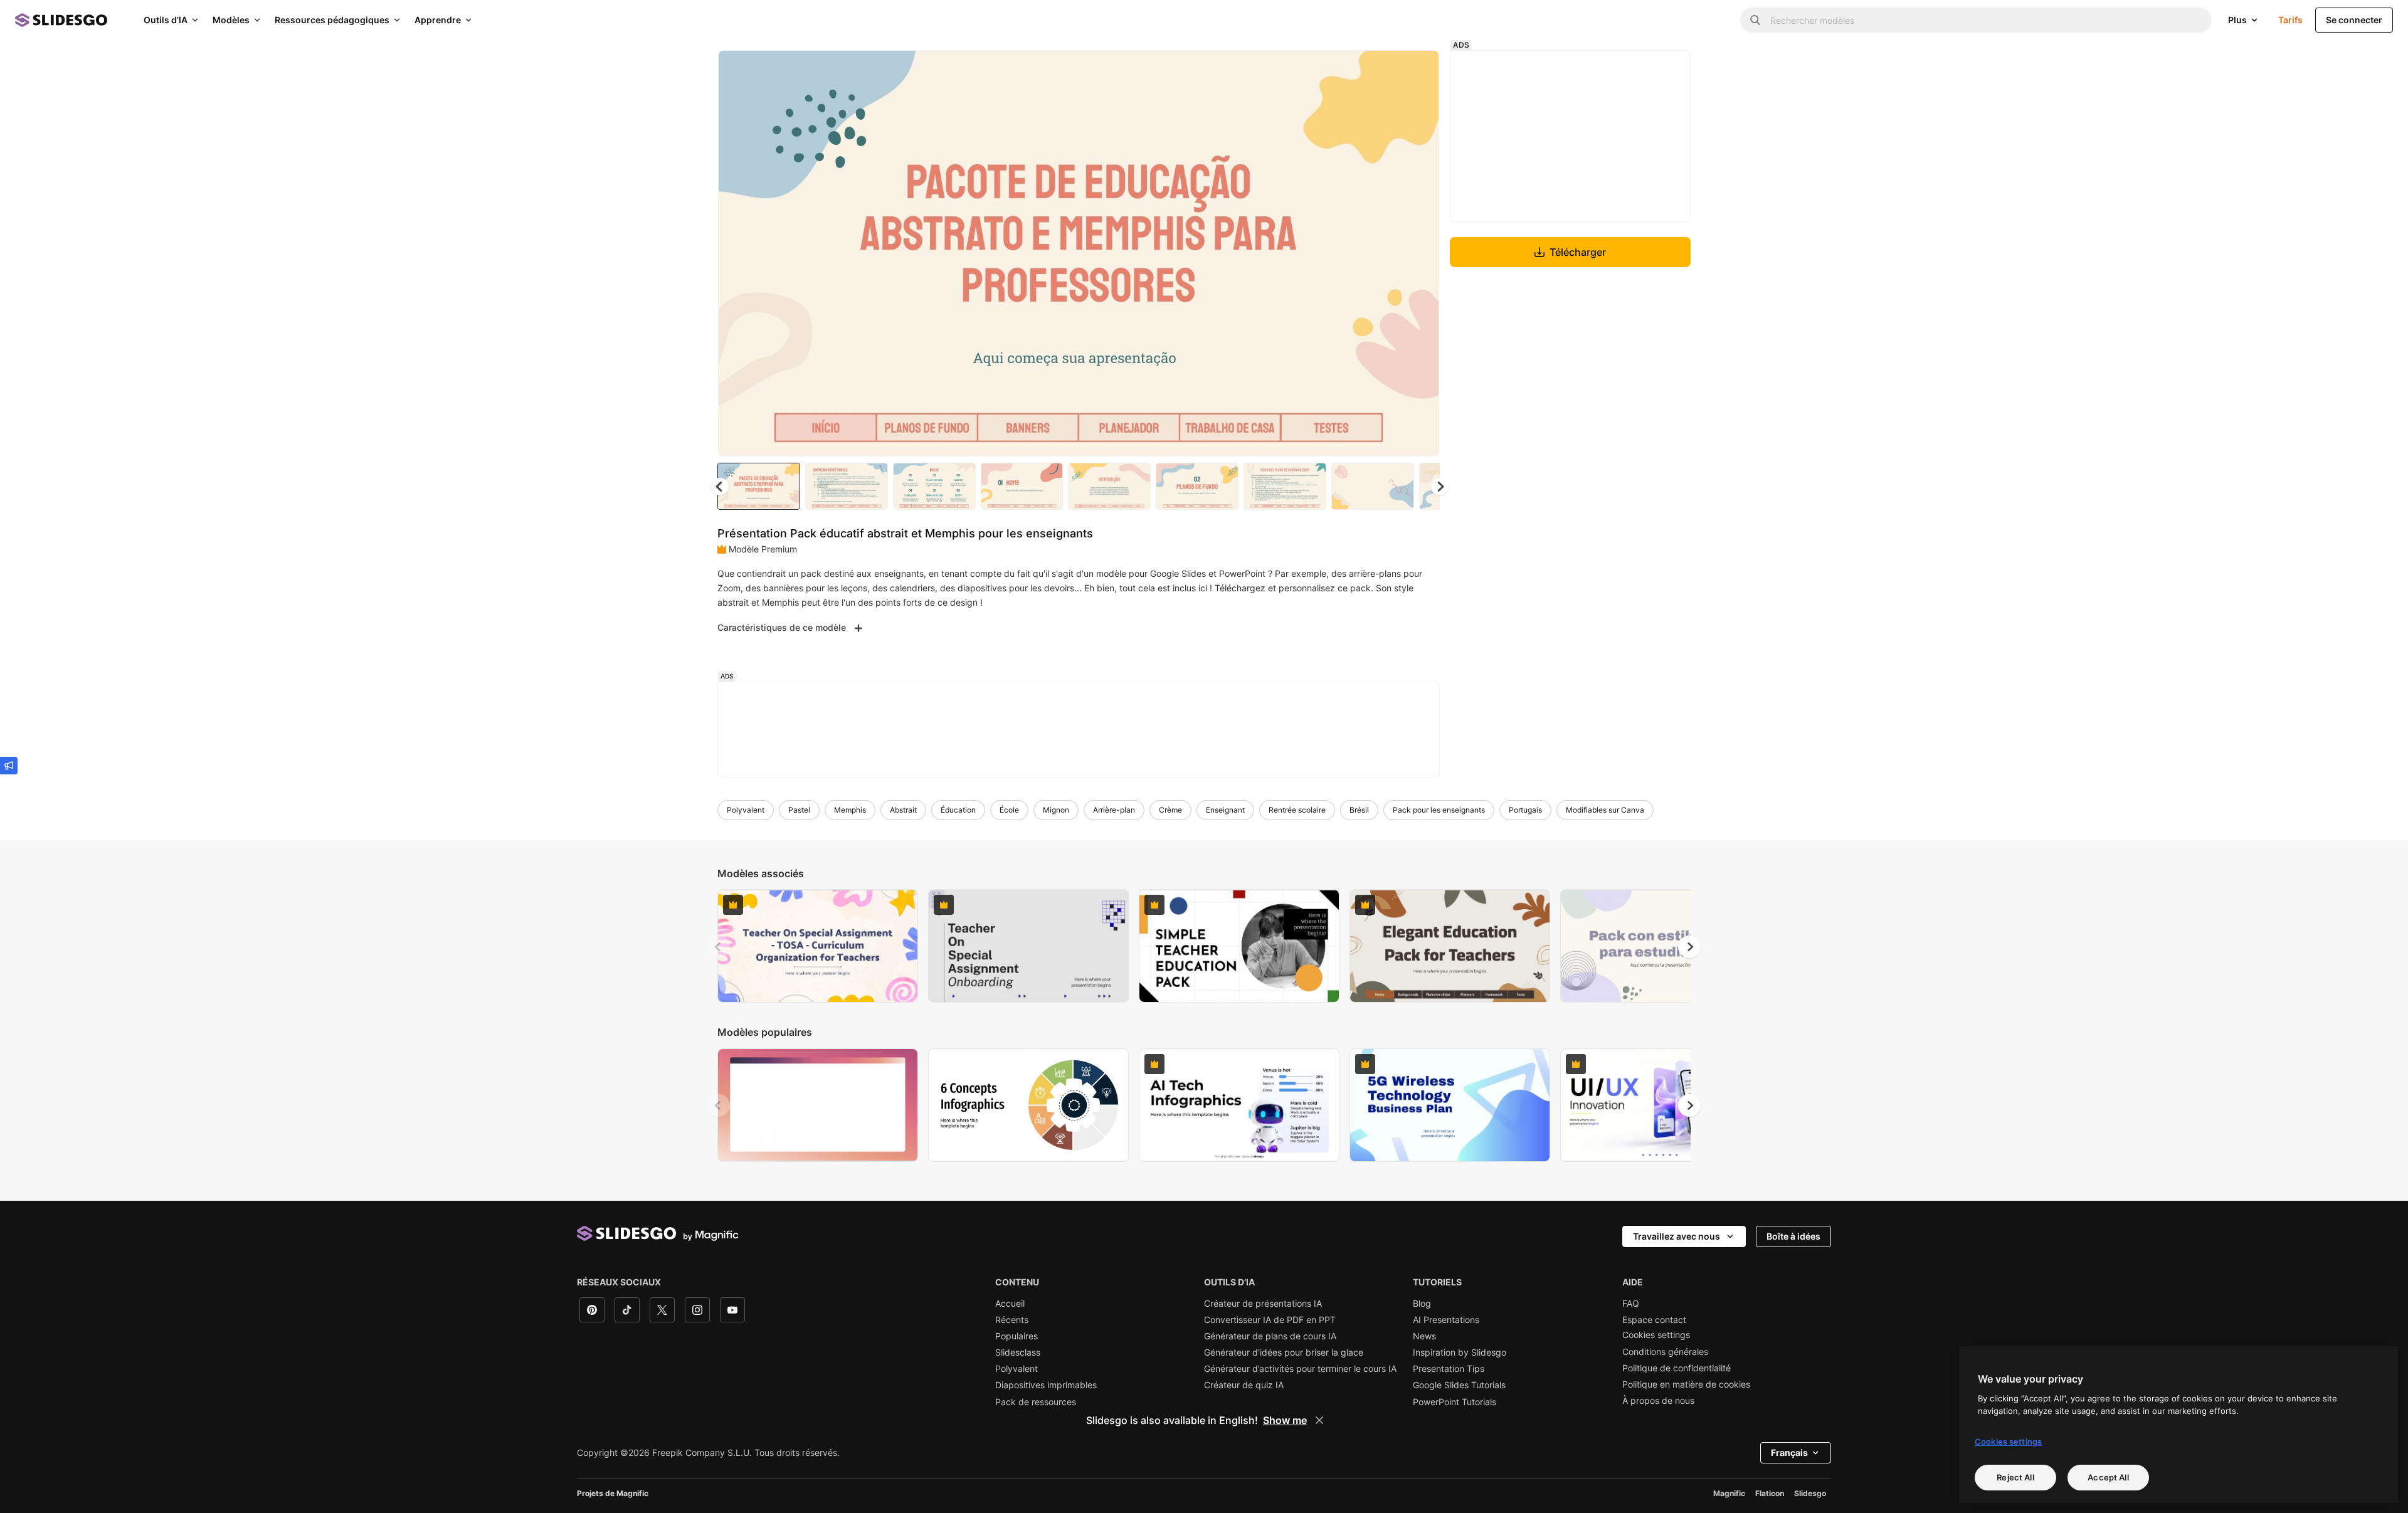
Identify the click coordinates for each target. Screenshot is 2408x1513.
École (1009, 810)
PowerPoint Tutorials (1455, 1402)
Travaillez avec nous (1677, 1236)
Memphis (850, 810)
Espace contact (1654, 1320)
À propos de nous (1658, 1401)
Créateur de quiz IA (1244, 1385)
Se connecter (2354, 20)
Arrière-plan (1114, 810)
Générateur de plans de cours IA (1270, 1336)
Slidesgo (1810, 1493)
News (1424, 1336)
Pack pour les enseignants (1439, 810)
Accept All (2108, 1477)
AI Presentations (1446, 1320)
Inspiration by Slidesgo (1460, 1352)
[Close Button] (1319, 1420)
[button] (1440, 487)
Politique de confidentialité (1677, 1368)
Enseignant (1225, 810)
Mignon (1056, 810)
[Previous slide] (719, 947)
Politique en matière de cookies (1686, 1384)
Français (1789, 1452)
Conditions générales (1665, 1352)
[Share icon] (1418, 70)
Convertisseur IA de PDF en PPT (1270, 1320)
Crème (1170, 810)
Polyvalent (746, 810)
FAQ (1631, 1304)
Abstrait (903, 810)
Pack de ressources (1036, 1402)
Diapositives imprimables (1046, 1385)
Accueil (1010, 1304)
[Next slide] (1420, 253)
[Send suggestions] (9, 766)
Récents (1012, 1320)
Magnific (1729, 1493)
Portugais (1525, 810)
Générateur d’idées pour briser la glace (1284, 1352)
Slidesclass (1018, 1352)
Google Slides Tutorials (1459, 1385)
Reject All (2015, 1477)
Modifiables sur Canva (1605, 810)
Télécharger (1578, 252)
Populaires (1017, 1336)
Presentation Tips (1449, 1369)
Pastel (799, 810)
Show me (1285, 1420)
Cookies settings (1656, 1335)
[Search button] (1755, 20)
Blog (1422, 1304)
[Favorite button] (1385, 70)
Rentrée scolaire (1297, 810)
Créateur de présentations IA (1263, 1304)
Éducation (958, 810)
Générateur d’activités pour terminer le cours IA (1300, 1369)
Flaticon (1770, 1493)
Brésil (1359, 810)
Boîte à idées (1793, 1236)
